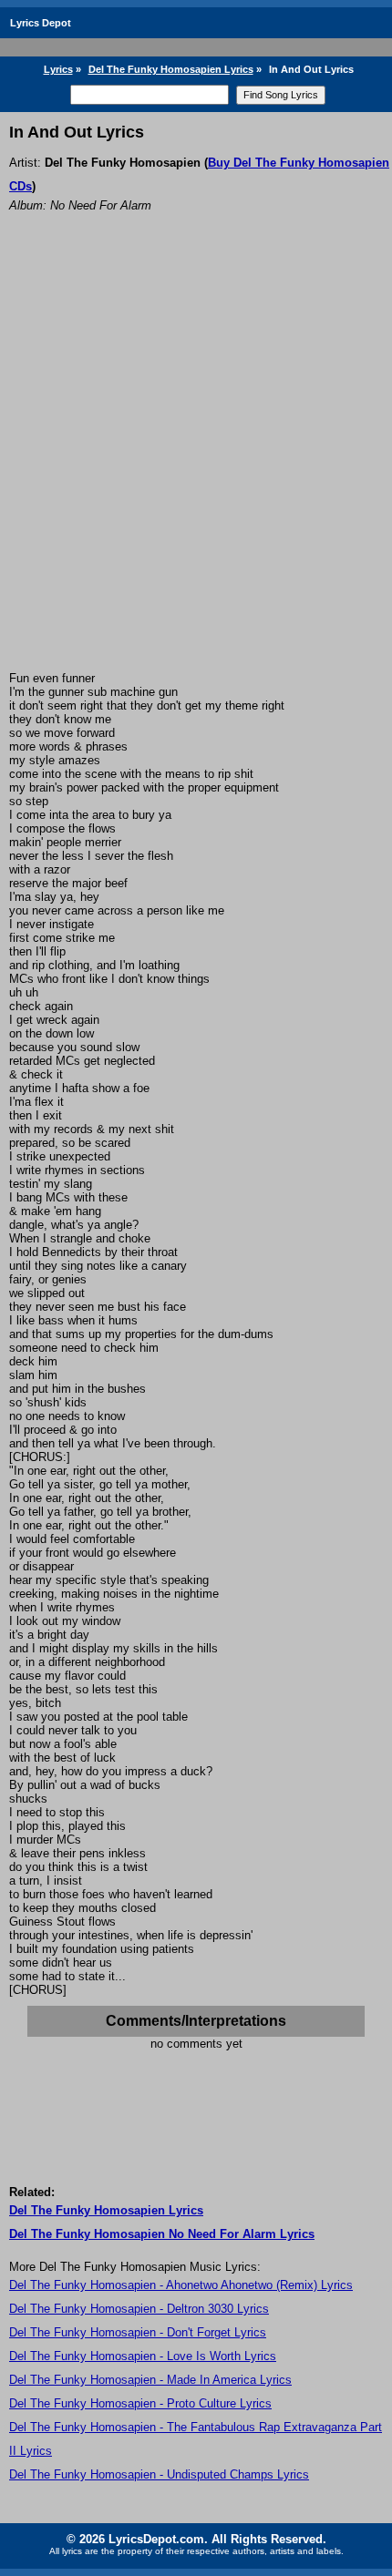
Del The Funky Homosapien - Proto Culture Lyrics (140, 2403)
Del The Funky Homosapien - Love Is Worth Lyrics (143, 2356)
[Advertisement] (196, 466)
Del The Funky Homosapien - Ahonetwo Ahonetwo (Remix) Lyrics (181, 2285)
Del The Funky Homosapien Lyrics (171, 69)
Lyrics (58, 69)
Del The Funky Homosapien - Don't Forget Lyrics (138, 2332)
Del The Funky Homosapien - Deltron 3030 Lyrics (139, 2309)
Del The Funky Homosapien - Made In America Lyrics (150, 2380)
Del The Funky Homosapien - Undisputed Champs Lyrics (159, 2474)
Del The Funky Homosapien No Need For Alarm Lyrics (162, 2234)
